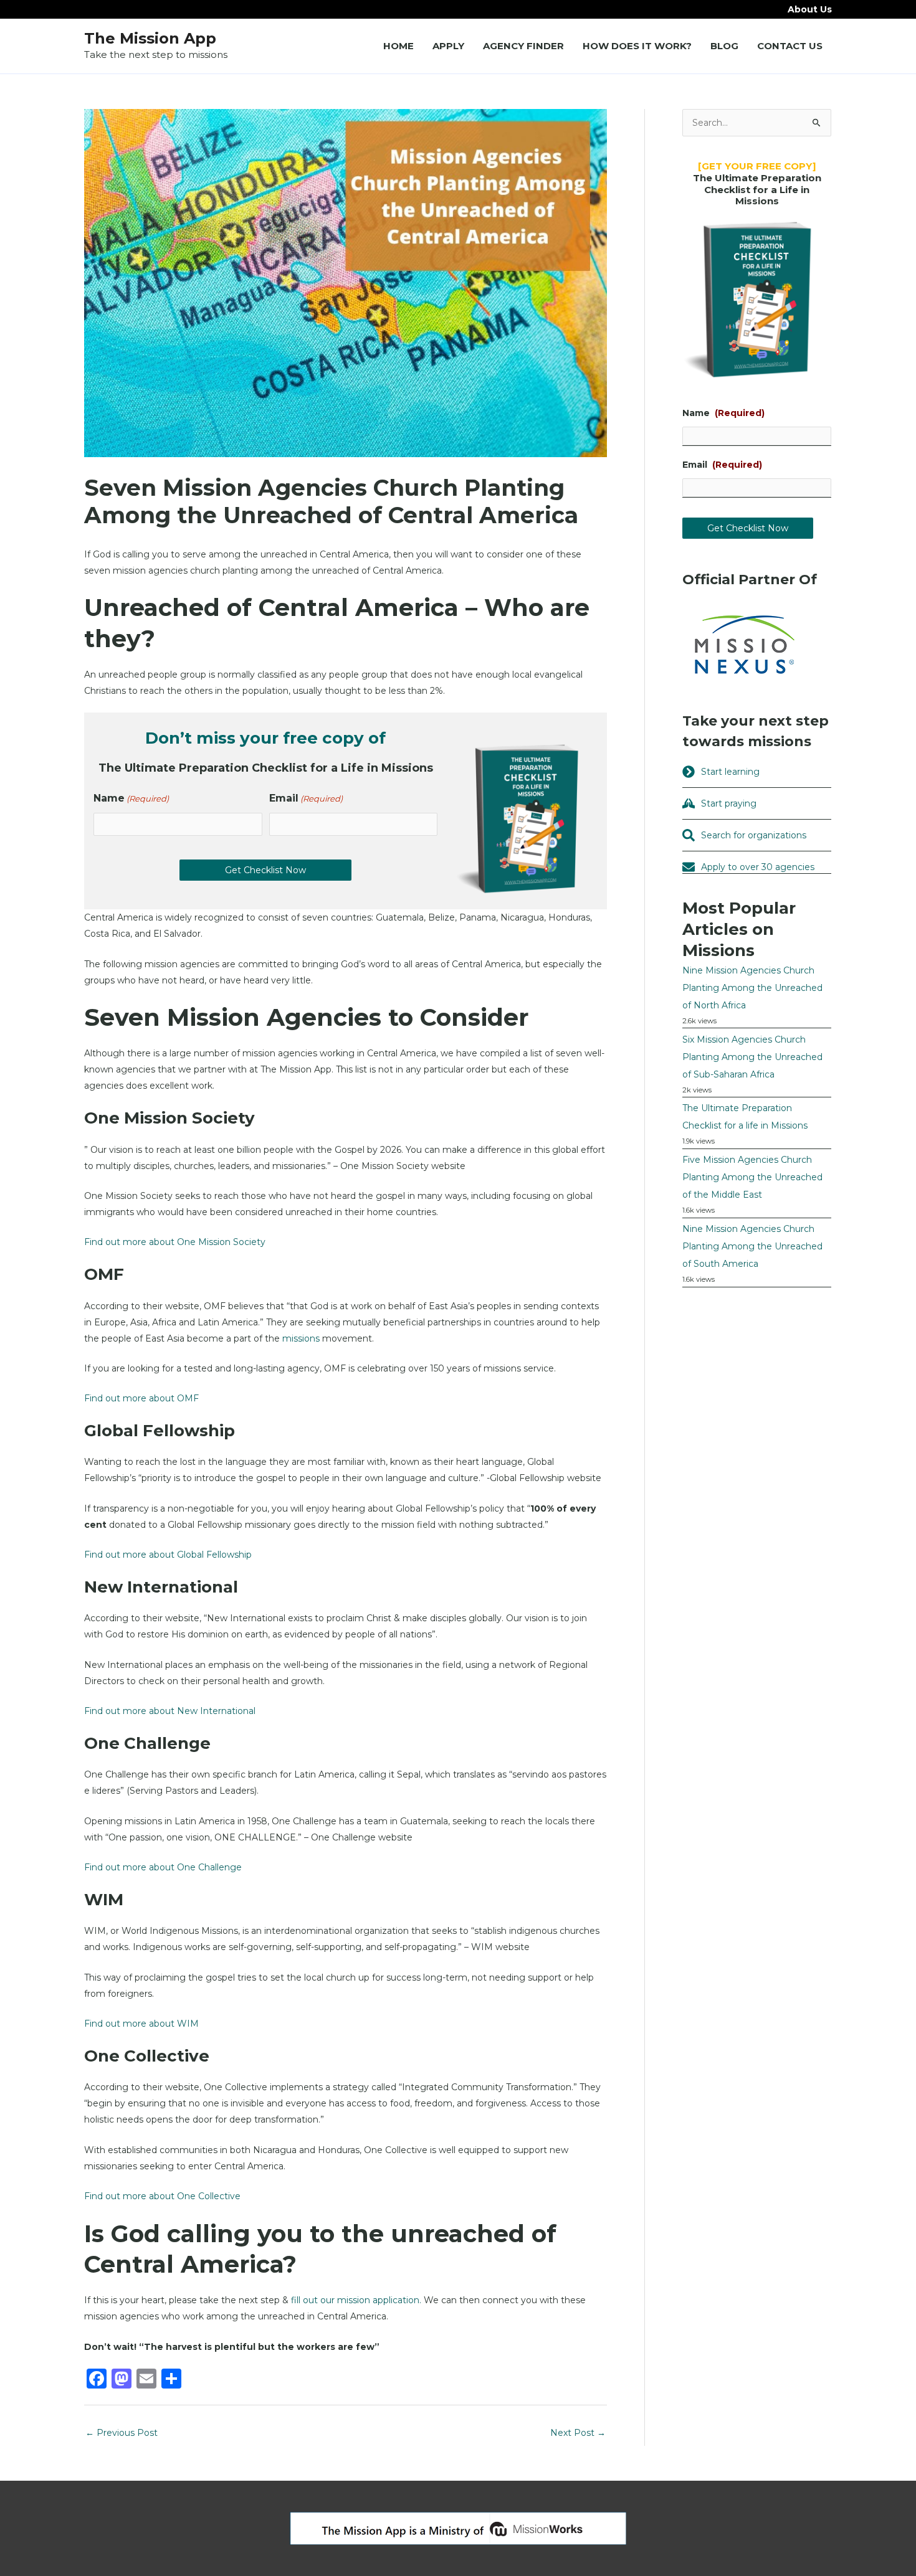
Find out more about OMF (141, 1398)
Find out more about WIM (141, 2024)
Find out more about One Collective (162, 2196)
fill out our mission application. (356, 2300)
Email (306, 798)
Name (131, 798)
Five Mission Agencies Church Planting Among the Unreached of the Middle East (752, 1177)
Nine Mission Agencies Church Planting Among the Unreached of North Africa (752, 988)
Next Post (578, 2433)
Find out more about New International (170, 1711)
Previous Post (122, 2433)
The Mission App (150, 38)
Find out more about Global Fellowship (168, 1555)
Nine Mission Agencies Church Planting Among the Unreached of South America (752, 1246)
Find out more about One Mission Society (175, 1242)
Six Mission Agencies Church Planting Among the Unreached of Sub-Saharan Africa (752, 1057)
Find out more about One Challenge (163, 1867)
